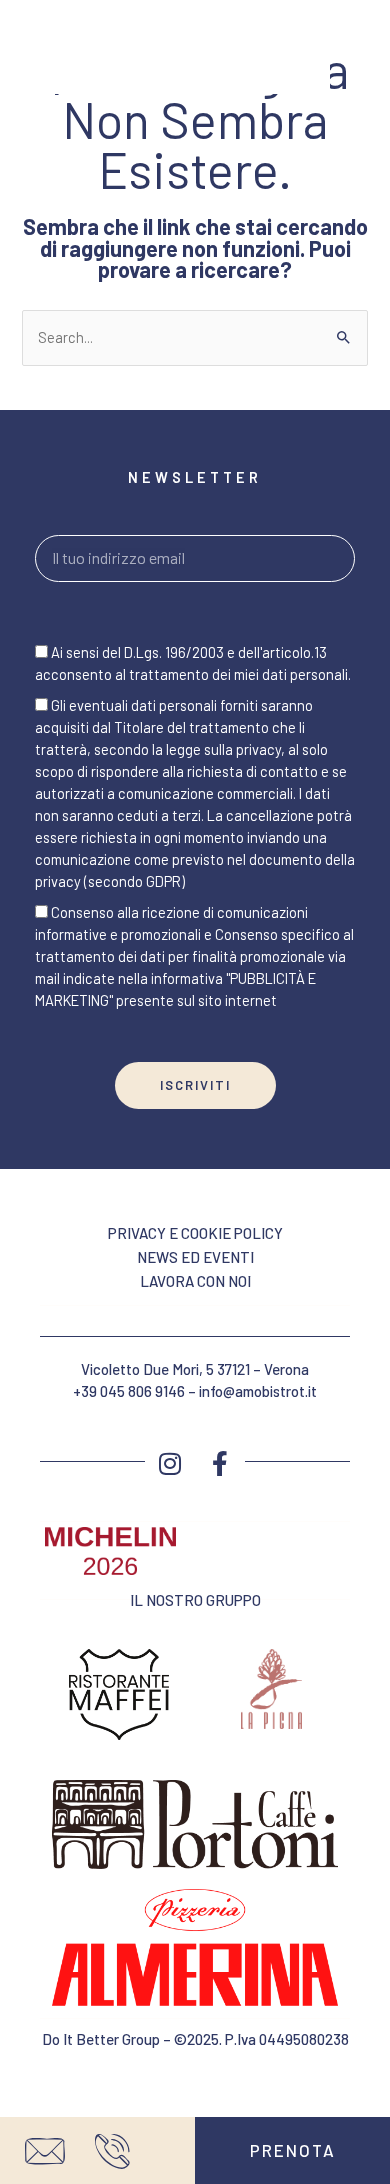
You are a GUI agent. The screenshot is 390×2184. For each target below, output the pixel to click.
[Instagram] (170, 1464)
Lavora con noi (195, 1281)
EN (29, 41)
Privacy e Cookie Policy (195, 1233)
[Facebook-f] (220, 1464)
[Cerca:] (194, 337)
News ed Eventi (195, 1257)
